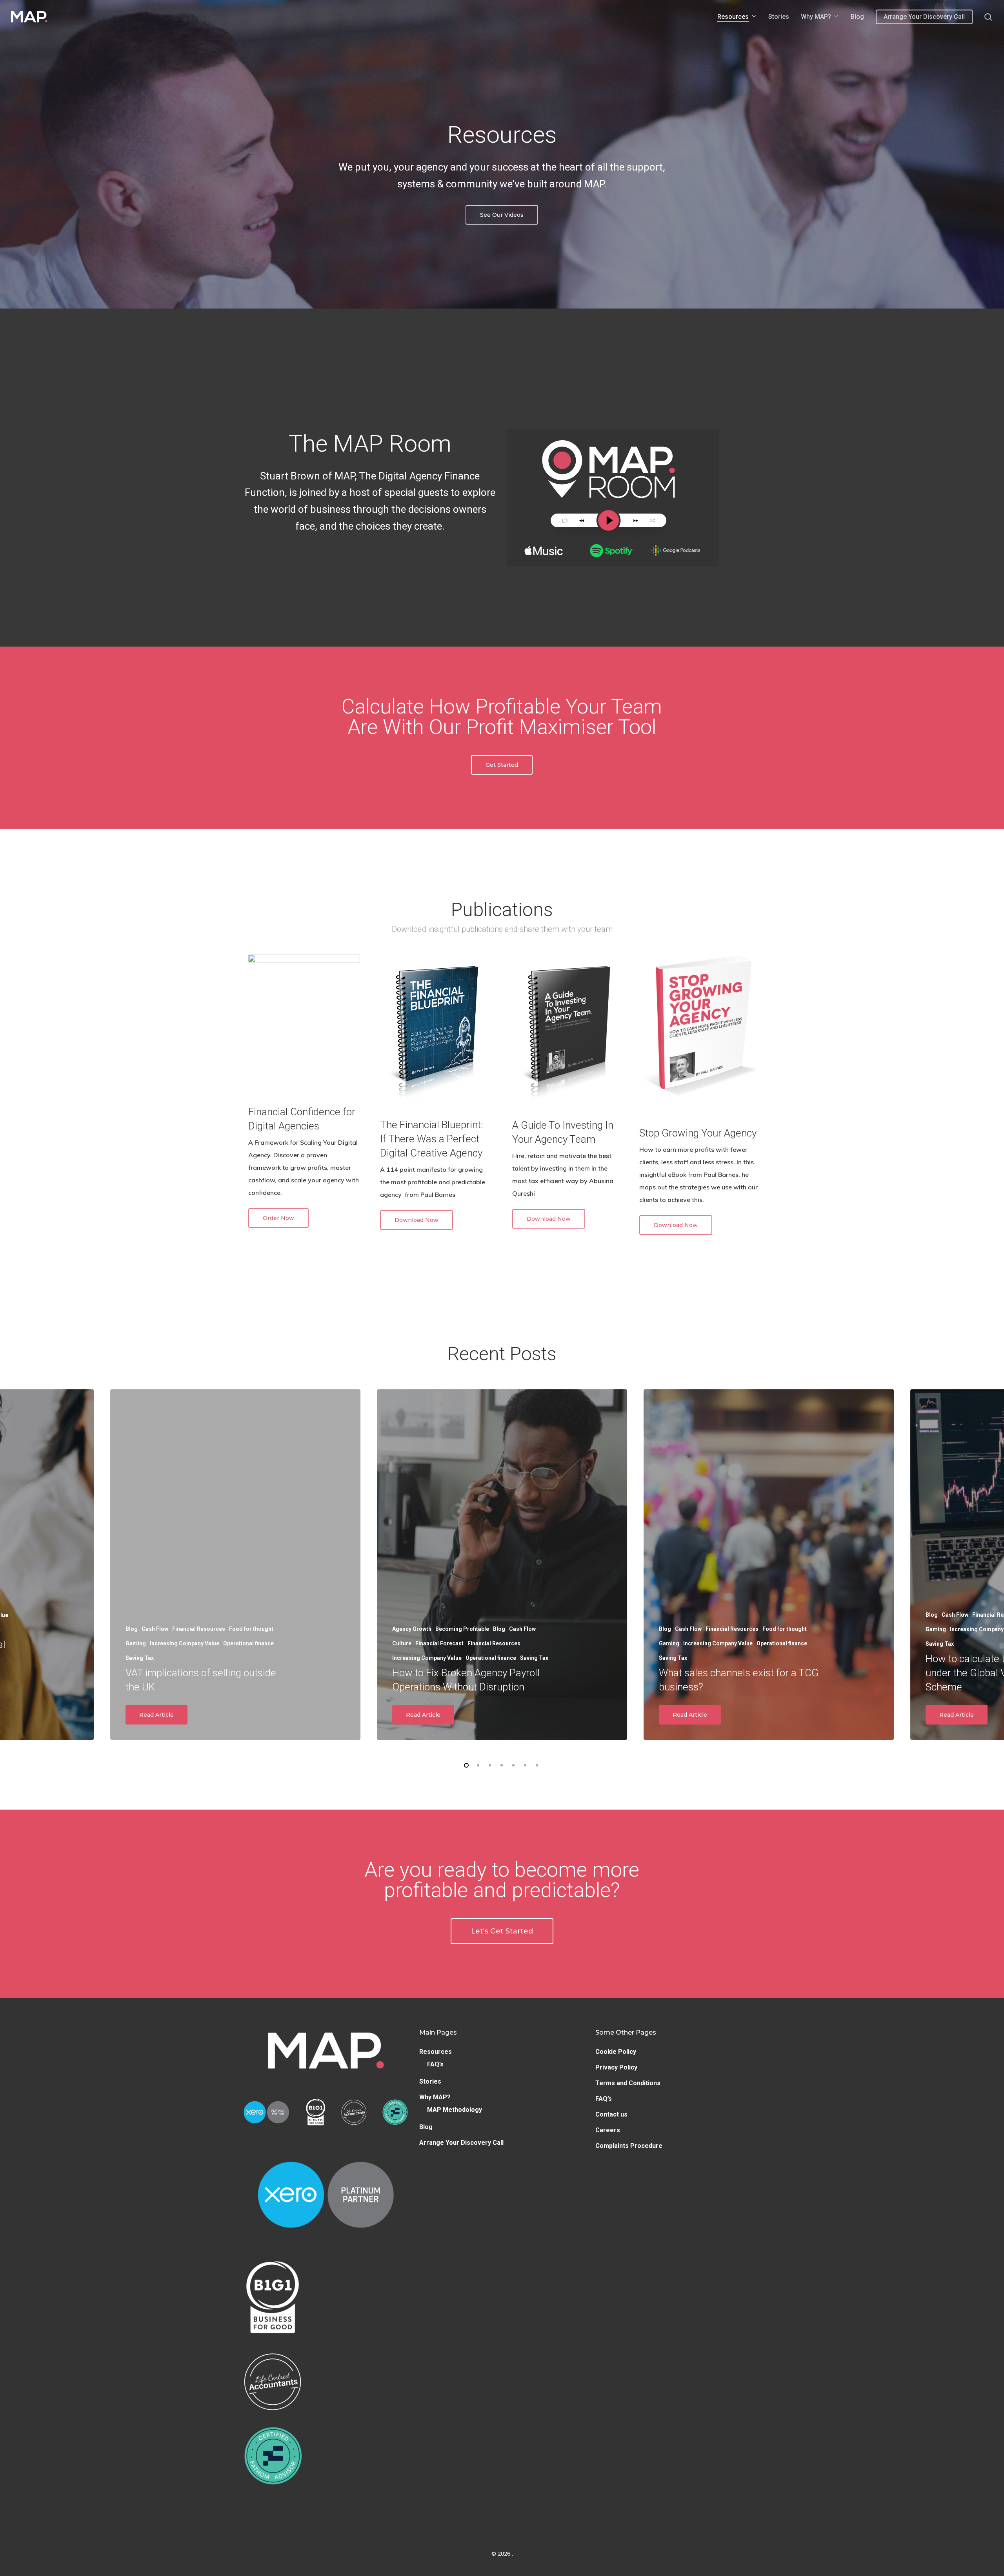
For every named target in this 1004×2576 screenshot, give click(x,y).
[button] (502, 215)
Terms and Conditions (628, 2083)
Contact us (611, 2114)
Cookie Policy (616, 2052)
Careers (608, 2130)
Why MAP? (435, 2097)
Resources (436, 2052)
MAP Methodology (455, 2110)
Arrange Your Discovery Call (461, 2143)
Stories (430, 2081)
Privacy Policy (616, 2067)
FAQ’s (435, 2064)
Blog (426, 2127)
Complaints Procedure (629, 2146)
